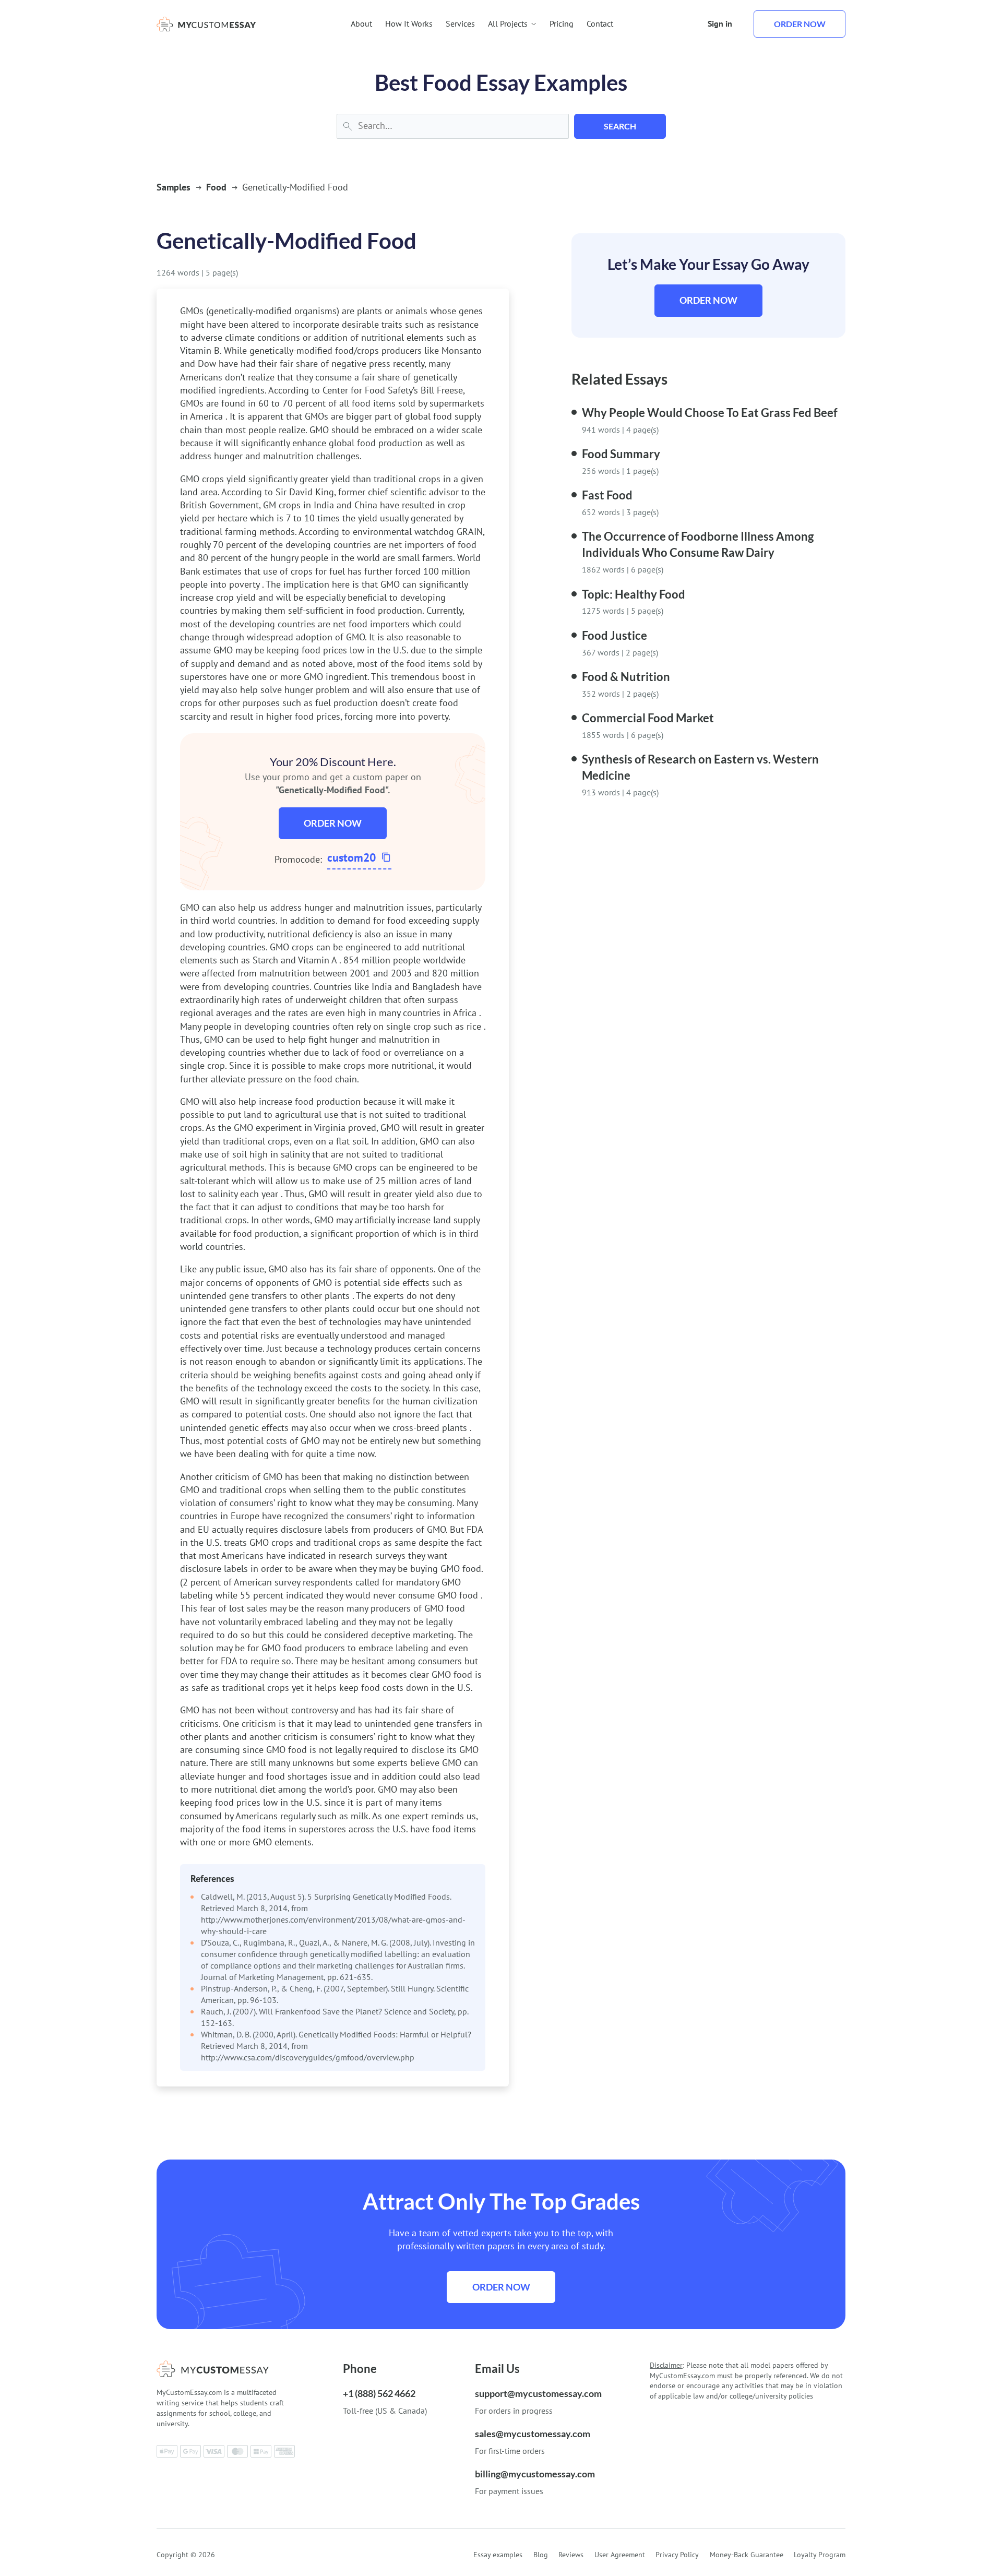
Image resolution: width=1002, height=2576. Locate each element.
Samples (174, 187)
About (361, 23)
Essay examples (498, 2555)
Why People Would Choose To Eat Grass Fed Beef (710, 413)
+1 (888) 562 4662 (379, 2393)
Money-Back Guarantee (747, 2555)
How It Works (409, 23)
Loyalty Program (820, 2555)
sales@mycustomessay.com (533, 2434)
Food (216, 187)
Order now (800, 24)
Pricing (562, 23)
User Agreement (620, 2555)
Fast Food (607, 495)
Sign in (720, 23)
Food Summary (621, 454)
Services (460, 23)
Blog (541, 2555)
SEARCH (620, 126)
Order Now (333, 823)
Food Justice (615, 635)
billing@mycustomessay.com (535, 2474)
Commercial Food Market (648, 718)
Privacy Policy (677, 2555)
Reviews (571, 2555)
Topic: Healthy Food (634, 594)
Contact (600, 23)
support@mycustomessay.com (538, 2393)
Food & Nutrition (626, 677)
